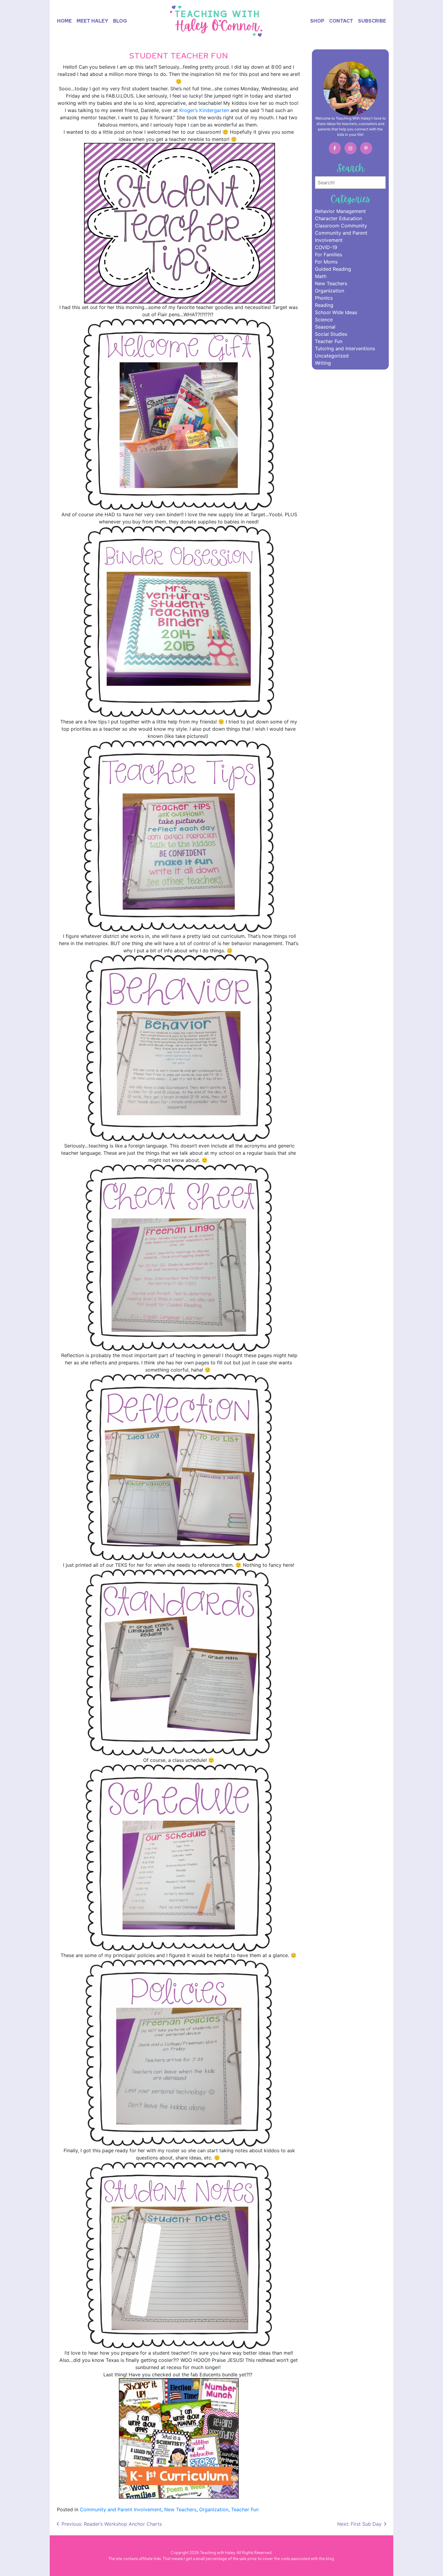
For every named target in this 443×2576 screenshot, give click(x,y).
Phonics (324, 298)
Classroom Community (341, 226)
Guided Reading (333, 269)
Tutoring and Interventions (345, 348)
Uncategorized (332, 356)
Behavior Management (340, 211)
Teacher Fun (245, 2509)
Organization (214, 2509)
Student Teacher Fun (179, 56)
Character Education (338, 218)
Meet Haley (92, 21)
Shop (317, 21)
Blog (120, 21)
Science (324, 320)
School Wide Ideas (336, 312)
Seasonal (325, 327)
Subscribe (372, 21)
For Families (328, 254)
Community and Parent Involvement (121, 2509)
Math (321, 276)
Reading (324, 305)
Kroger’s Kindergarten (204, 110)
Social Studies (331, 334)
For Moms (326, 262)
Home (66, 21)
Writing (323, 363)
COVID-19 (326, 247)
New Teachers (180, 2509)
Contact (341, 21)
